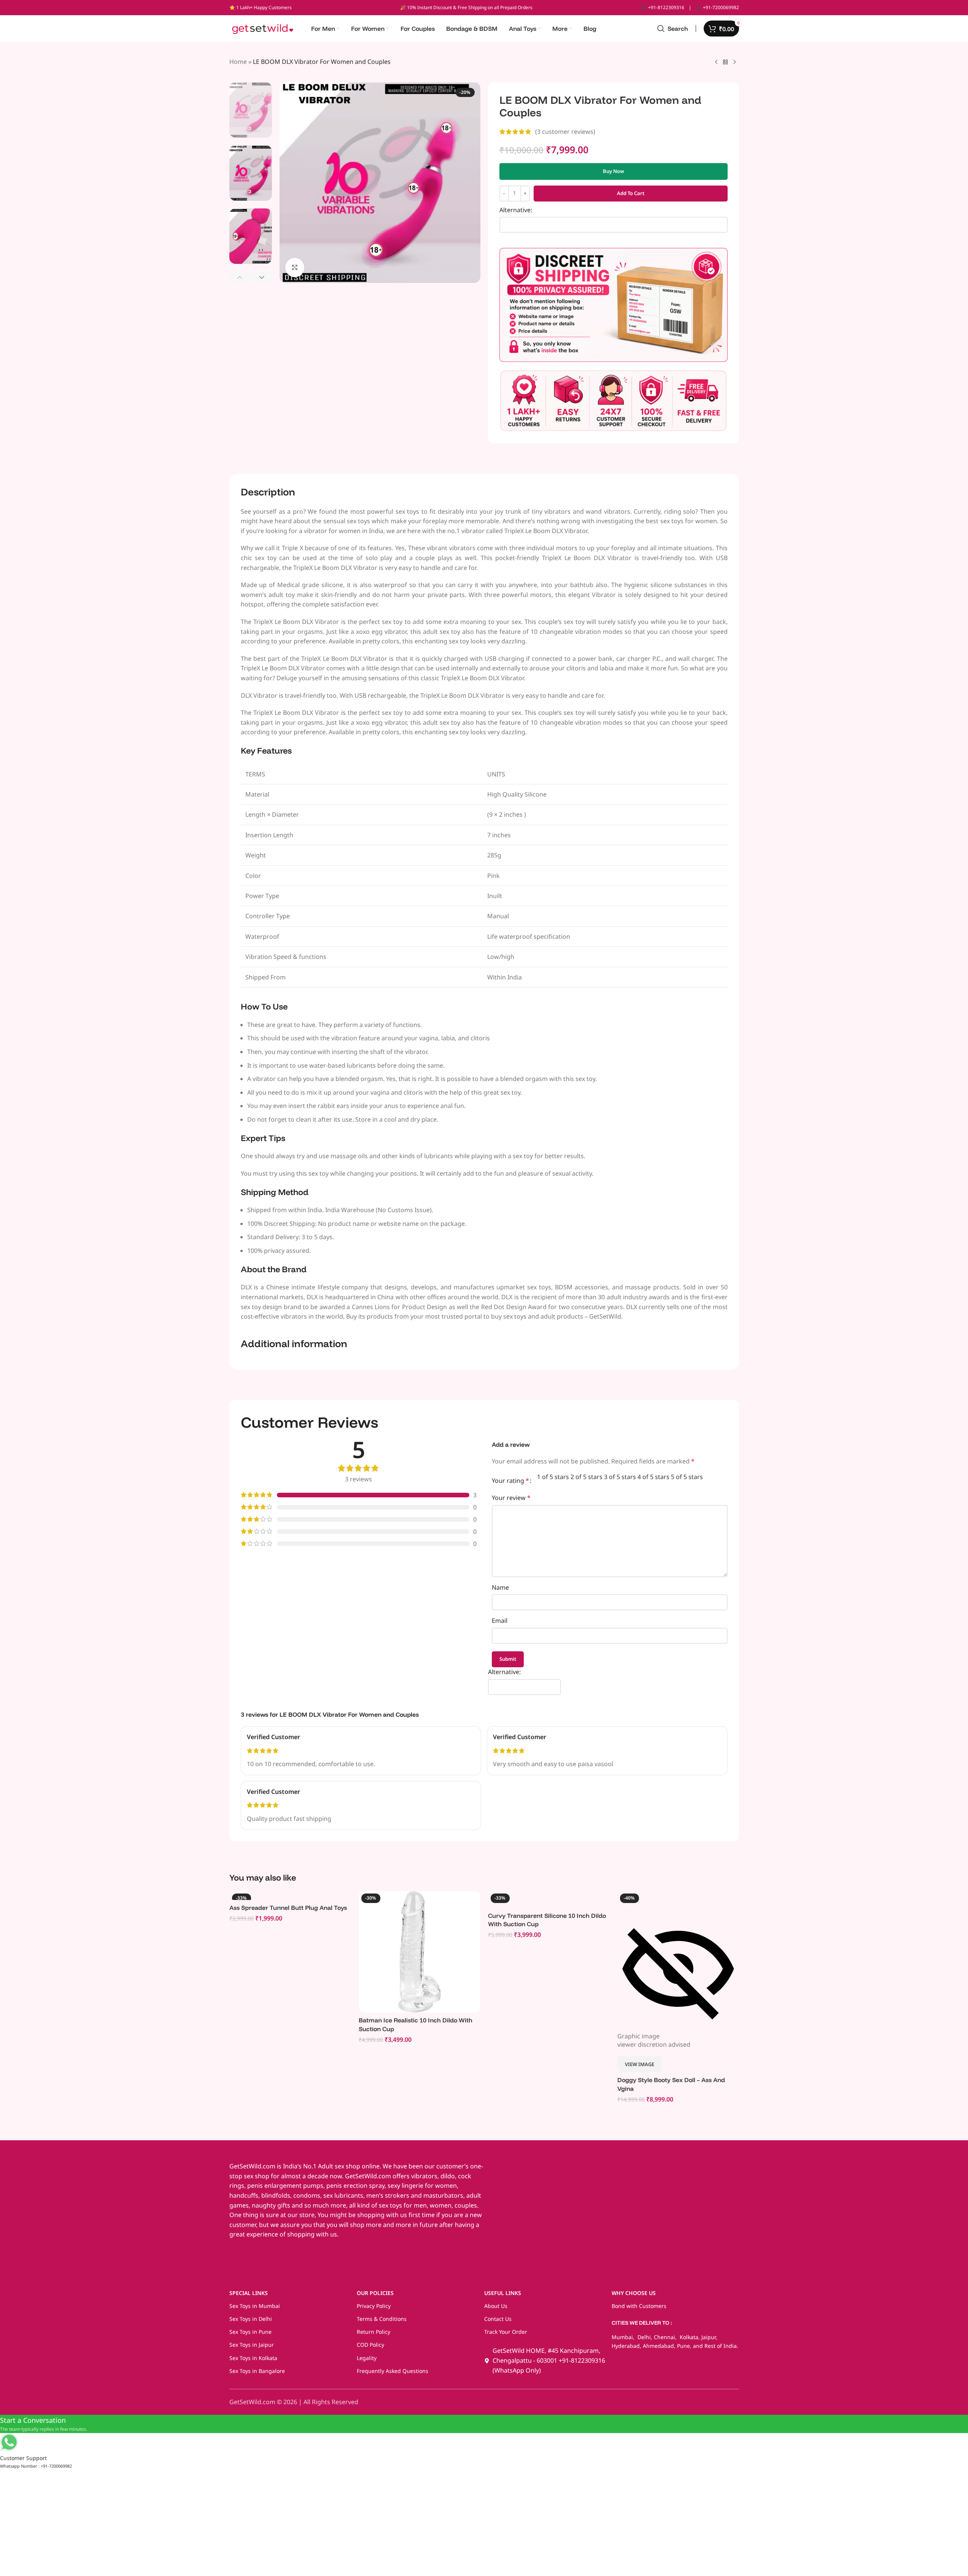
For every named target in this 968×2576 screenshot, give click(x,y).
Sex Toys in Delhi (251, 2319)
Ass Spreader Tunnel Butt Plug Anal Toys (288, 1908)
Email (500, 1621)
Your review (511, 1498)
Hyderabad (626, 2346)
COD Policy (370, 2345)
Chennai (664, 2337)
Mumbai (622, 2337)
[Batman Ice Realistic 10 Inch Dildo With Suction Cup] (420, 1952)
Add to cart (631, 193)
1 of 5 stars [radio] (553, 1477)
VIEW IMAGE (640, 2064)
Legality (367, 2358)
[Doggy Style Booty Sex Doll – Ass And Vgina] (678, 1899)
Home (238, 62)
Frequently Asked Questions (393, 2371)
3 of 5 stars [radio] (620, 1477)
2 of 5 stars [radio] (587, 1477)
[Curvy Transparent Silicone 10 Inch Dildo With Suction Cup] (549, 1899)
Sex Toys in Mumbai (255, 2306)
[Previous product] (716, 62)
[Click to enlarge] (295, 267)
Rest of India (721, 2346)
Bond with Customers (639, 2306)
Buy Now (614, 171)
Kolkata (688, 2337)
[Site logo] (263, 28)
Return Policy (374, 2332)
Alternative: (516, 210)
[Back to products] (725, 62)
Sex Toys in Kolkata (253, 2358)
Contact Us (498, 2319)
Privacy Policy (374, 2306)
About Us (496, 2306)
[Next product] (734, 62)
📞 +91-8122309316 (663, 7)
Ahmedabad (658, 2346)
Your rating (510, 1481)
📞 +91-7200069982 (718, 7)
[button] (240, 277)
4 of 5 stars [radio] (653, 1477)
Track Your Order (506, 2332)
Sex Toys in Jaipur (252, 2345)
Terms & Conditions (382, 2319)
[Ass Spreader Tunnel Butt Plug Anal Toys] (290, 1895)
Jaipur (709, 2337)
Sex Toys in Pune (250, 2332)
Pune (683, 2346)
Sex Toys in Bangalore (257, 2371)
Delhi (643, 2337)
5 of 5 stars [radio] (687, 1477)
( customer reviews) (565, 132)
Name (500, 1587)
